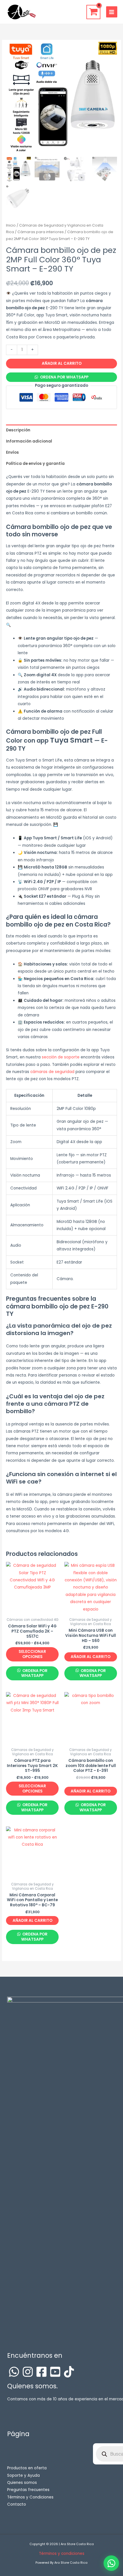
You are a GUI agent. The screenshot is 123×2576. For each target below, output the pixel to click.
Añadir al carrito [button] (91, 1657)
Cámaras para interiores (41, 232)
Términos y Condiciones (30, 2497)
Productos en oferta (27, 2468)
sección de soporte (61, 1057)
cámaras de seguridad (52, 1072)
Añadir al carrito (62, 363)
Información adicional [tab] (29, 441)
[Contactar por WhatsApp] (111, 2563)
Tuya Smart (71, 740)
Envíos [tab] (12, 452)
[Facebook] (41, 2372)
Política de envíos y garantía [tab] (35, 464)
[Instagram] (28, 2372)
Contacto (17, 2504)
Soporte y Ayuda (23, 2475)
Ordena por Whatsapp (64, 377)
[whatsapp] (14, 2372)
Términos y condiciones (62, 2554)
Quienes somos (22, 2483)
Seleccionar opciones (32, 1654)
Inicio (11, 225)
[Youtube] (55, 2372)
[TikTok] (69, 2372)
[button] (61, 377)
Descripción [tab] (18, 430)
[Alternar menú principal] (112, 12)
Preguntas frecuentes (28, 2490)
